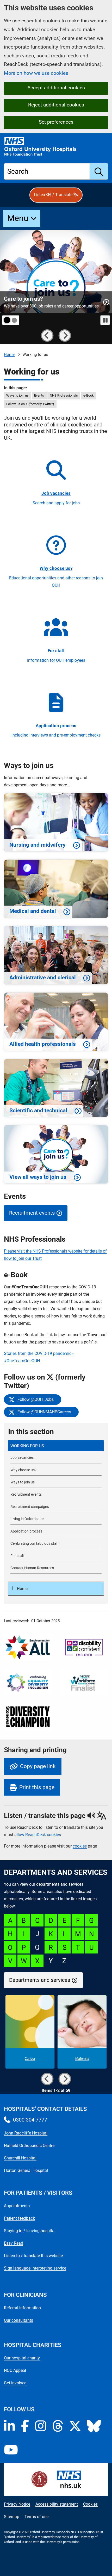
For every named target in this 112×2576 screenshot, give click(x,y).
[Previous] (47, 336)
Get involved (15, 2383)
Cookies (90, 2504)
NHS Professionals (64, 395)
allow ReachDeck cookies (38, 1835)
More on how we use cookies (36, 73)
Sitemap (12, 2517)
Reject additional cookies (56, 105)
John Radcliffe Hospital (26, 2133)
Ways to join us (17, 395)
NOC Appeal (15, 2370)
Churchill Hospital (20, 2158)
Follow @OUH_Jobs (34, 1399)
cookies (80, 1846)
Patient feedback (19, 2218)
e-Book (89, 395)
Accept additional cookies (56, 88)
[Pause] (105, 320)
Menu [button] (18, 218)
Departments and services (40, 1980)
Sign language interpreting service (35, 2268)
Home (9, 354)
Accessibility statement (57, 2504)
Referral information (22, 2308)
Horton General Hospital (26, 2170)
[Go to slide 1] (7, 320)
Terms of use (36, 2517)
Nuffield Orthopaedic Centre (29, 2146)
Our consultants (18, 2320)
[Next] (65, 336)
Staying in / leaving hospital (30, 2231)
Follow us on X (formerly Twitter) (30, 404)
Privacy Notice (17, 2504)
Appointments (17, 2206)
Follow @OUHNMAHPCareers (43, 1412)
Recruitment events (32, 1213)
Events (39, 395)
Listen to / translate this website (33, 2256)
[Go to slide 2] (15, 320)
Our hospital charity (22, 2358)
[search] (99, 171)
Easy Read (14, 2243)
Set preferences (56, 122)
